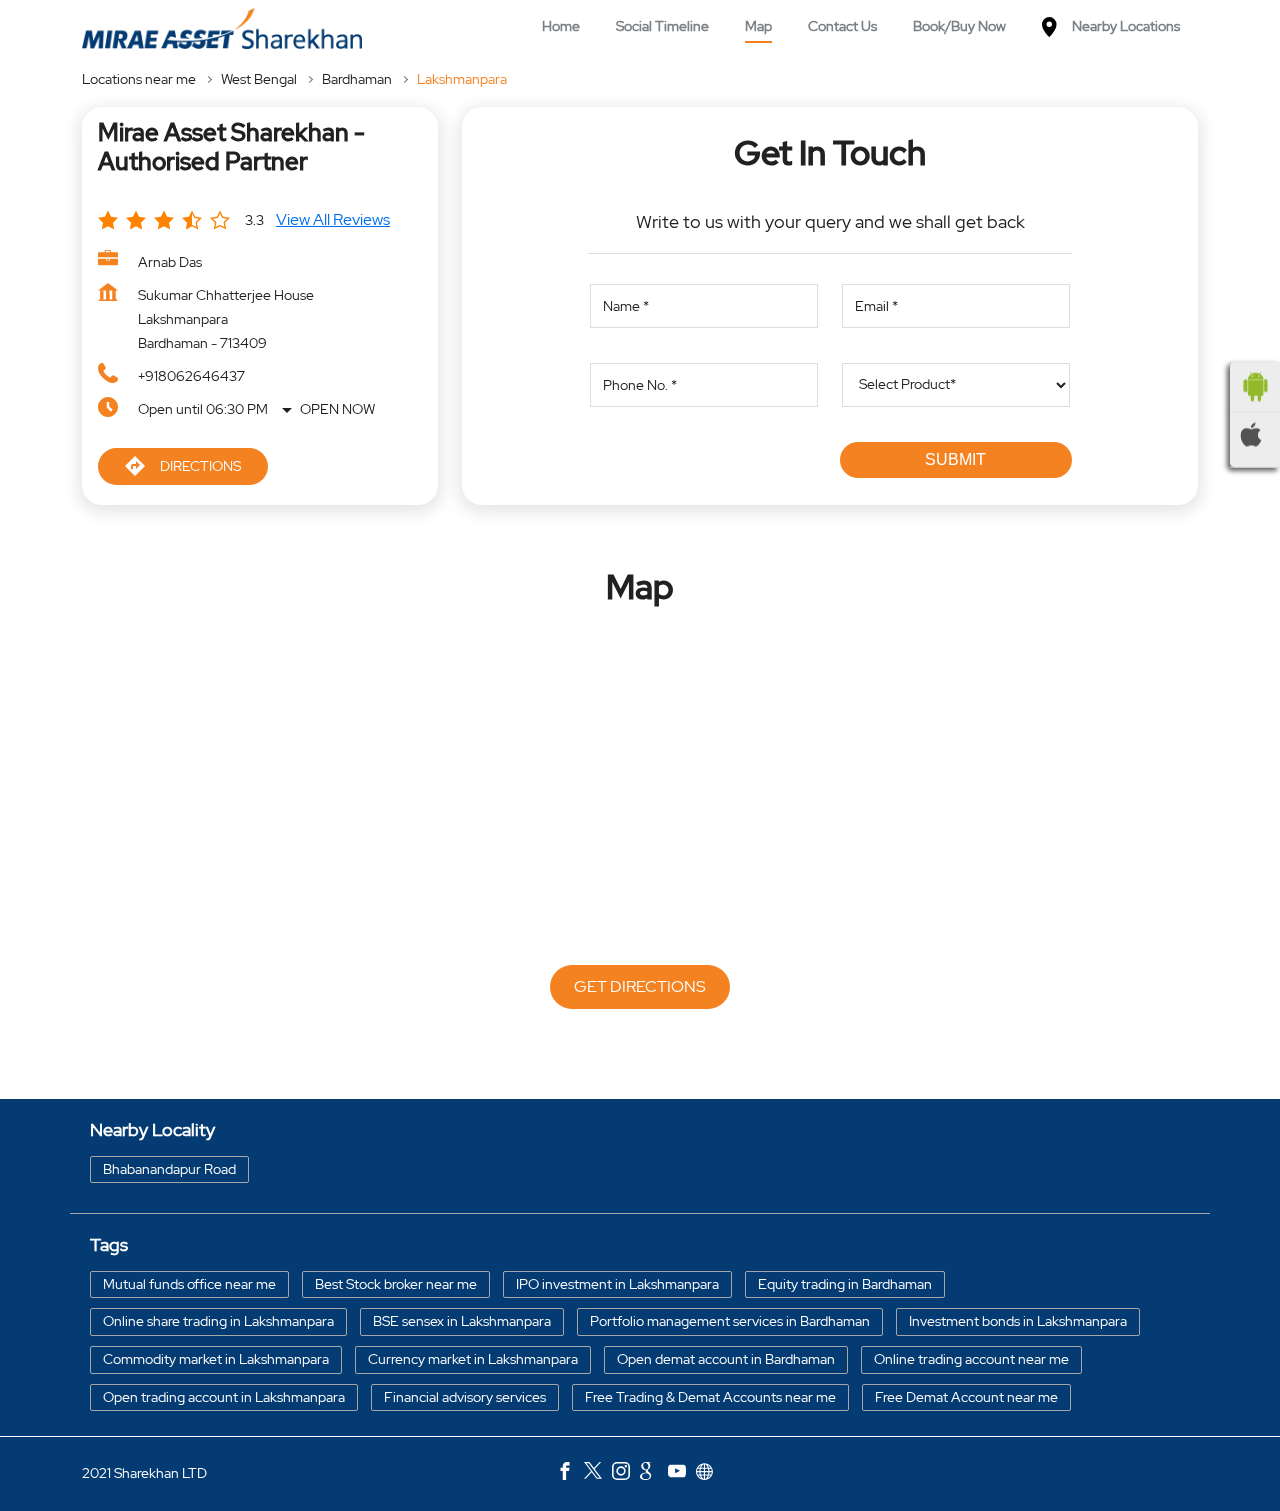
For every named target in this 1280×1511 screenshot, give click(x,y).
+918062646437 (191, 376)
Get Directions (640, 986)
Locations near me (139, 79)
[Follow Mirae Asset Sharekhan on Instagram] (626, 1474)
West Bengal (259, 79)
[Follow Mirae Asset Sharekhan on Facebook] (570, 1474)
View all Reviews (333, 219)
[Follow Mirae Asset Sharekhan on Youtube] (682, 1474)
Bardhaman (357, 79)
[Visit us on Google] (654, 1474)
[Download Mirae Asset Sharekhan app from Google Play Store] (1255, 386)
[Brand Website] (710, 1474)
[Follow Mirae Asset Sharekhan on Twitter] (598, 1474)
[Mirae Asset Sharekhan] (222, 28)
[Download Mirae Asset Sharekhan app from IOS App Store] (1255, 434)
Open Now (337, 409)
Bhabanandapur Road (169, 1169)
